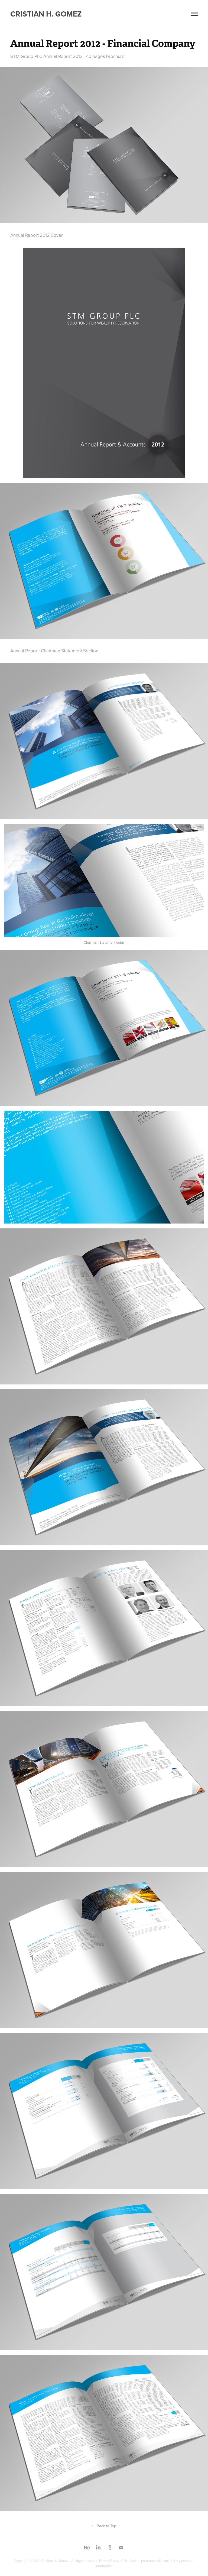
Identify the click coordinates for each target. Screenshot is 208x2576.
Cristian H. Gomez (46, 14)
